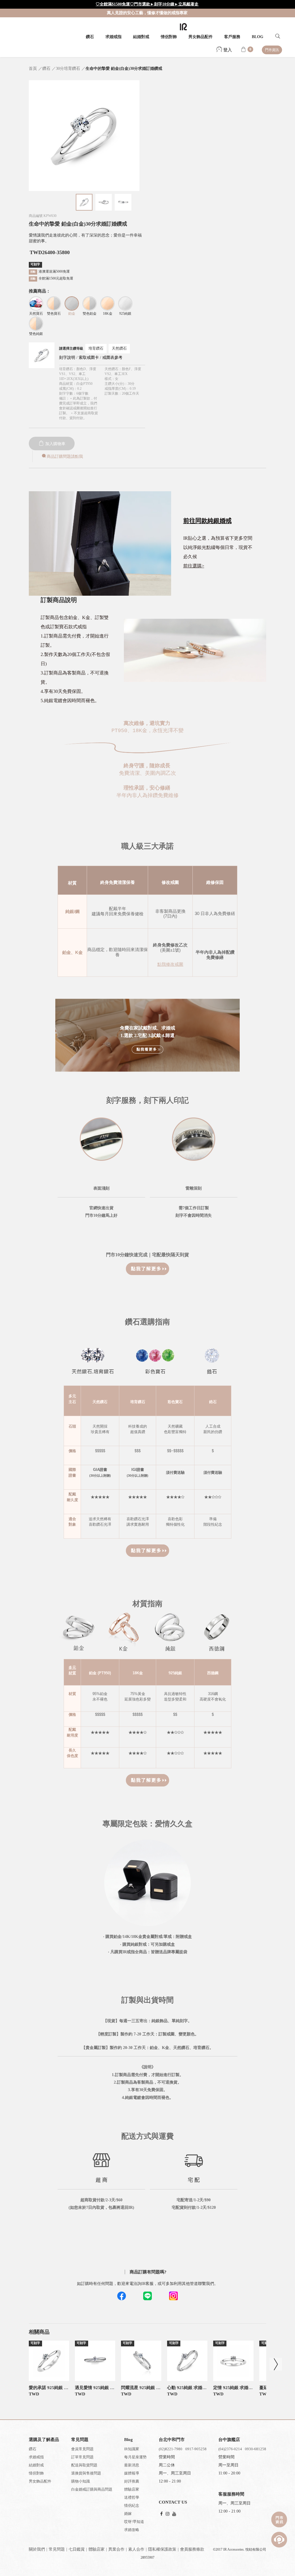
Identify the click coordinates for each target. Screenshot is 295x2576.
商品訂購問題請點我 (65, 456)
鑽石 (90, 37)
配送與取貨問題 (84, 2465)
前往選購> (194, 566)
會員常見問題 (82, 2449)
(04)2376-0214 (230, 2449)
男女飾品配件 (201, 37)
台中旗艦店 (229, 2440)
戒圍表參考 (112, 358)
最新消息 (132, 2465)
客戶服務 (232, 37)
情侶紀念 (132, 2505)
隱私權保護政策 (162, 2549)
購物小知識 (81, 2481)
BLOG (258, 37)
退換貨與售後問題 (86, 2473)
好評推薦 (132, 2481)
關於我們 (37, 2549)
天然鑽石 (119, 348)
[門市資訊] (279, 2519)
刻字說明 (67, 358)
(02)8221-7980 (171, 2449)
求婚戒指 (114, 37)
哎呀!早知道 (134, 2522)
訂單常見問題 (82, 2457)
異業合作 (116, 2549)
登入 (227, 50)
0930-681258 (256, 2449)
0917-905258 (196, 2449)
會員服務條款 (192, 2549)
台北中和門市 (172, 2440)
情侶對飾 (169, 37)
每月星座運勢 (135, 2457)
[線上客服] (279, 2540)
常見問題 (57, 2549)
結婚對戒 (141, 37)
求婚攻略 (132, 2530)
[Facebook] (161, 2514)
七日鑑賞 (77, 2549)
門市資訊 (272, 50)
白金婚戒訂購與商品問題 (92, 2489)
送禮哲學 (132, 2497)
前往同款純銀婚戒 (207, 521)
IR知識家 (132, 2449)
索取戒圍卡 (89, 358)
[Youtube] (174, 2514)
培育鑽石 (96, 348)
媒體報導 (132, 2473)
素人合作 (136, 2549)
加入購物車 (55, 444)
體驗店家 (132, 2489)
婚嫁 (128, 2514)
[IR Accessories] (183, 27)
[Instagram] (168, 2514)
